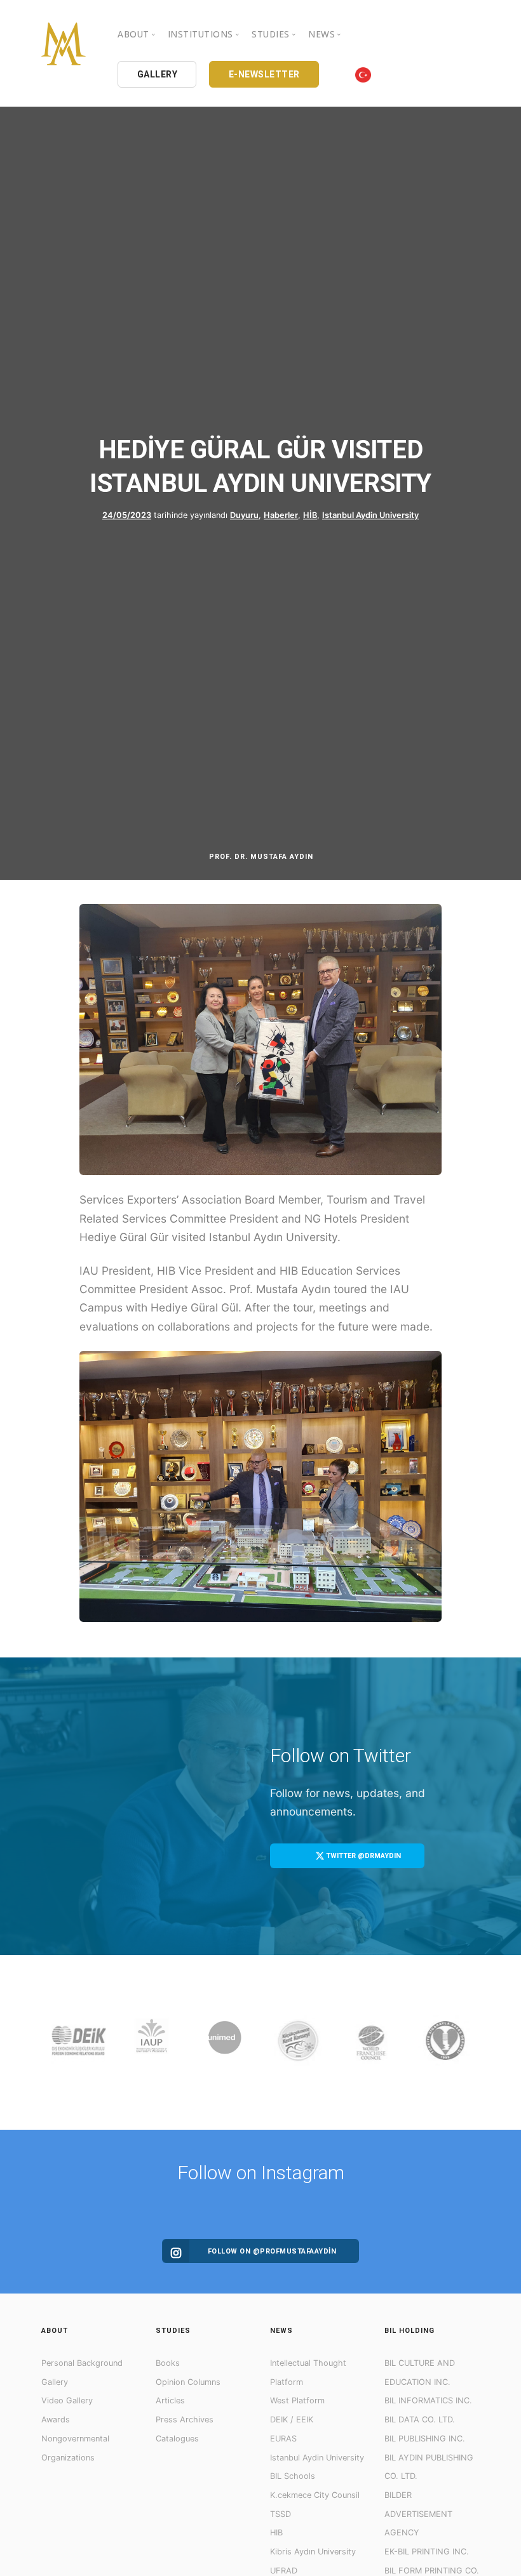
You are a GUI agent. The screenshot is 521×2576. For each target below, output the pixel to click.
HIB (276, 2533)
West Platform (297, 2400)
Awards (56, 2420)
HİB (310, 515)
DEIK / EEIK (292, 2420)
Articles (170, 2400)
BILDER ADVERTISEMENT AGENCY (418, 2514)
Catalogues (177, 2439)
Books (168, 2363)
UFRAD (284, 2571)
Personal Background (82, 2363)
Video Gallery (67, 2400)
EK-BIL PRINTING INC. (427, 2552)
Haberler (281, 515)
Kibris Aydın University (313, 2552)
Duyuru (244, 515)
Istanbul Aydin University (370, 515)
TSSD (281, 2514)
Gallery (55, 2382)
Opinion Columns (188, 2382)
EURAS (283, 2439)
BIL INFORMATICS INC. (428, 2400)
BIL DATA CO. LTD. (420, 2420)
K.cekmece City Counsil (315, 2495)
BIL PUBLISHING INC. (425, 2439)
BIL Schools (293, 2476)
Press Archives (185, 2420)
